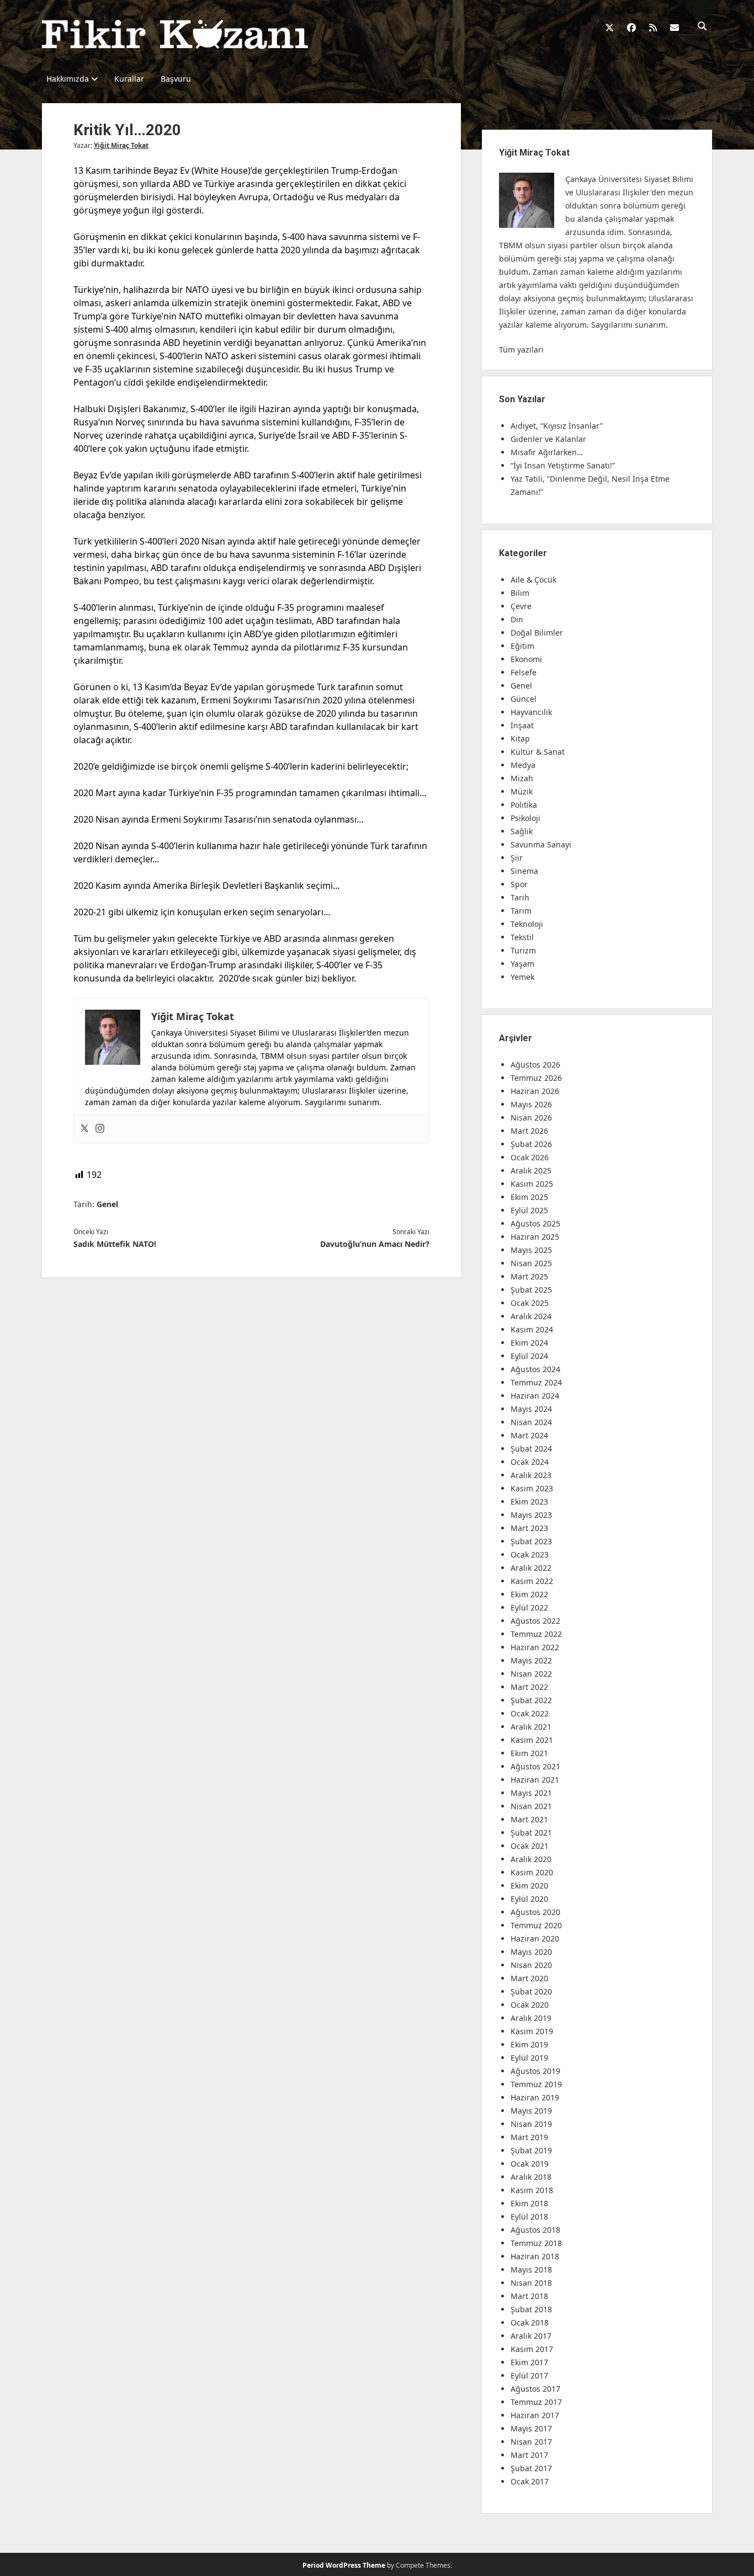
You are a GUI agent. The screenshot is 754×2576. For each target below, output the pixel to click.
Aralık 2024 (531, 1316)
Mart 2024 (529, 1435)
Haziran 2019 (535, 2097)
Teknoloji (527, 924)
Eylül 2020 (529, 1899)
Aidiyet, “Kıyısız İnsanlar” (557, 426)
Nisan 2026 (531, 1118)
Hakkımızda (68, 79)
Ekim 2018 (529, 2203)
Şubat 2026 (531, 1144)
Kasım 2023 (532, 1488)
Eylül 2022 (529, 1607)
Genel (107, 1204)
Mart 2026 (529, 1131)
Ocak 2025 (530, 1303)
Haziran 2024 (535, 1396)
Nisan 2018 (531, 2283)
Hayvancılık (531, 712)
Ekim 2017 (529, 2362)
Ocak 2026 (530, 1157)
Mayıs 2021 (531, 1793)
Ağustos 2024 (535, 1369)
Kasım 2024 (532, 1329)
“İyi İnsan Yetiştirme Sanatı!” (563, 465)
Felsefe (524, 672)
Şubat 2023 (531, 1541)
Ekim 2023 (529, 1502)
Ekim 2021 (529, 1753)
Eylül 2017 (529, 2375)
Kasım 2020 (532, 1872)
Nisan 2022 (531, 1674)
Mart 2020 (529, 1978)
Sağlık (522, 831)
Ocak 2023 (530, 1554)
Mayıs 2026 (531, 1104)
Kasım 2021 (532, 1740)
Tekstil (522, 937)
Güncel (524, 699)
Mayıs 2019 (531, 2111)
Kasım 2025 (532, 1184)
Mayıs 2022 (531, 1660)
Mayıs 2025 (531, 1250)
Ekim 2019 (529, 2044)
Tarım (521, 911)
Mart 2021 (529, 1819)
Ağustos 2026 (535, 1065)
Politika (524, 805)
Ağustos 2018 (535, 2230)
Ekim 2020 (529, 1886)
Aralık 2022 (531, 1568)
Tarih (520, 897)
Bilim (520, 593)
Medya (523, 765)
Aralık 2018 (531, 2177)
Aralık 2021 (531, 1727)
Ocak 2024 (530, 1462)
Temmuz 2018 (536, 2243)
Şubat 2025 (531, 1290)
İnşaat (522, 725)
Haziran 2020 (535, 1938)
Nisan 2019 (531, 2124)
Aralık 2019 (531, 2018)
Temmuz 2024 (536, 1382)
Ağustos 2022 (535, 1621)
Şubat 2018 (531, 2309)
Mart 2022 (529, 1687)
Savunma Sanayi (541, 844)
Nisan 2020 (531, 1965)
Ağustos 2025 (535, 1223)
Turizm (523, 950)
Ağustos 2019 (535, 2071)
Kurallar (129, 79)
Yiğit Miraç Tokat (121, 145)
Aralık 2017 (531, 2336)
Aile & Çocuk (533, 580)
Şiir (517, 858)
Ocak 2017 (530, 2481)
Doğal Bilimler (537, 633)
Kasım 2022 (532, 1581)
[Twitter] (84, 1129)
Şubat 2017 (531, 2468)
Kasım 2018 (532, 2190)
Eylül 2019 (529, 2058)
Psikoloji (525, 818)
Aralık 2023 (531, 1475)
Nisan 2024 (531, 1422)
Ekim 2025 (529, 1197)
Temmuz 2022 (536, 1634)
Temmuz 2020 (536, 1925)
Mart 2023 (529, 1528)
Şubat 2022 (531, 1700)
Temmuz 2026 (536, 1078)
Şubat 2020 (531, 1991)
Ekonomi (526, 659)
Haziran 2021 (535, 1780)
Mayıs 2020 (531, 1952)
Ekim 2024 (529, 1343)
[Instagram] (100, 1129)
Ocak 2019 (530, 2164)
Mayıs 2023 (531, 1515)
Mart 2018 (529, 2296)
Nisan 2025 (531, 1263)
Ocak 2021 (530, 1846)
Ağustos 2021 (535, 1766)
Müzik (522, 791)
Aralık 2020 (531, 1859)
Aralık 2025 (531, 1170)
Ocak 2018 (530, 2322)
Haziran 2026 (535, 1091)
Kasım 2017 (532, 2349)
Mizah (522, 778)
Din (517, 619)
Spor (519, 884)
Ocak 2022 (530, 1713)
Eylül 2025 (529, 1210)
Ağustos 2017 (535, 2389)
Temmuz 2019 (536, 2084)
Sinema (524, 871)
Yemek (522, 977)
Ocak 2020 (530, 2005)
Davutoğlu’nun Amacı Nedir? (375, 1244)
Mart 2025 (529, 1276)
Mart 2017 (529, 2455)
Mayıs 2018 (531, 2270)
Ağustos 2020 (535, 1912)
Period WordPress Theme (344, 2565)
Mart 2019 (529, 2137)
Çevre (521, 606)
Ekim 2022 (529, 1594)
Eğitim (522, 646)
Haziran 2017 (535, 2415)
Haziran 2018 (535, 2256)
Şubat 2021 (531, 1833)
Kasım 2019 (532, 2031)
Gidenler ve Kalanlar (548, 439)
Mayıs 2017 (531, 2428)
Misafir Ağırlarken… (547, 452)
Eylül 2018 (529, 2217)
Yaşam (522, 964)
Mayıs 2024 (531, 1409)
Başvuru (176, 79)
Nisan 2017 (531, 2442)
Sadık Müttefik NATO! (115, 1244)
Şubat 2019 (531, 2150)
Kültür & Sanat (538, 752)
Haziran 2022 (535, 1647)
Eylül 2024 (529, 1356)
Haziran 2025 (535, 1237)
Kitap (520, 738)
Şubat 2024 (531, 1449)
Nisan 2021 (531, 1806)
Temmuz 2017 (536, 2402)
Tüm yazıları (521, 350)
